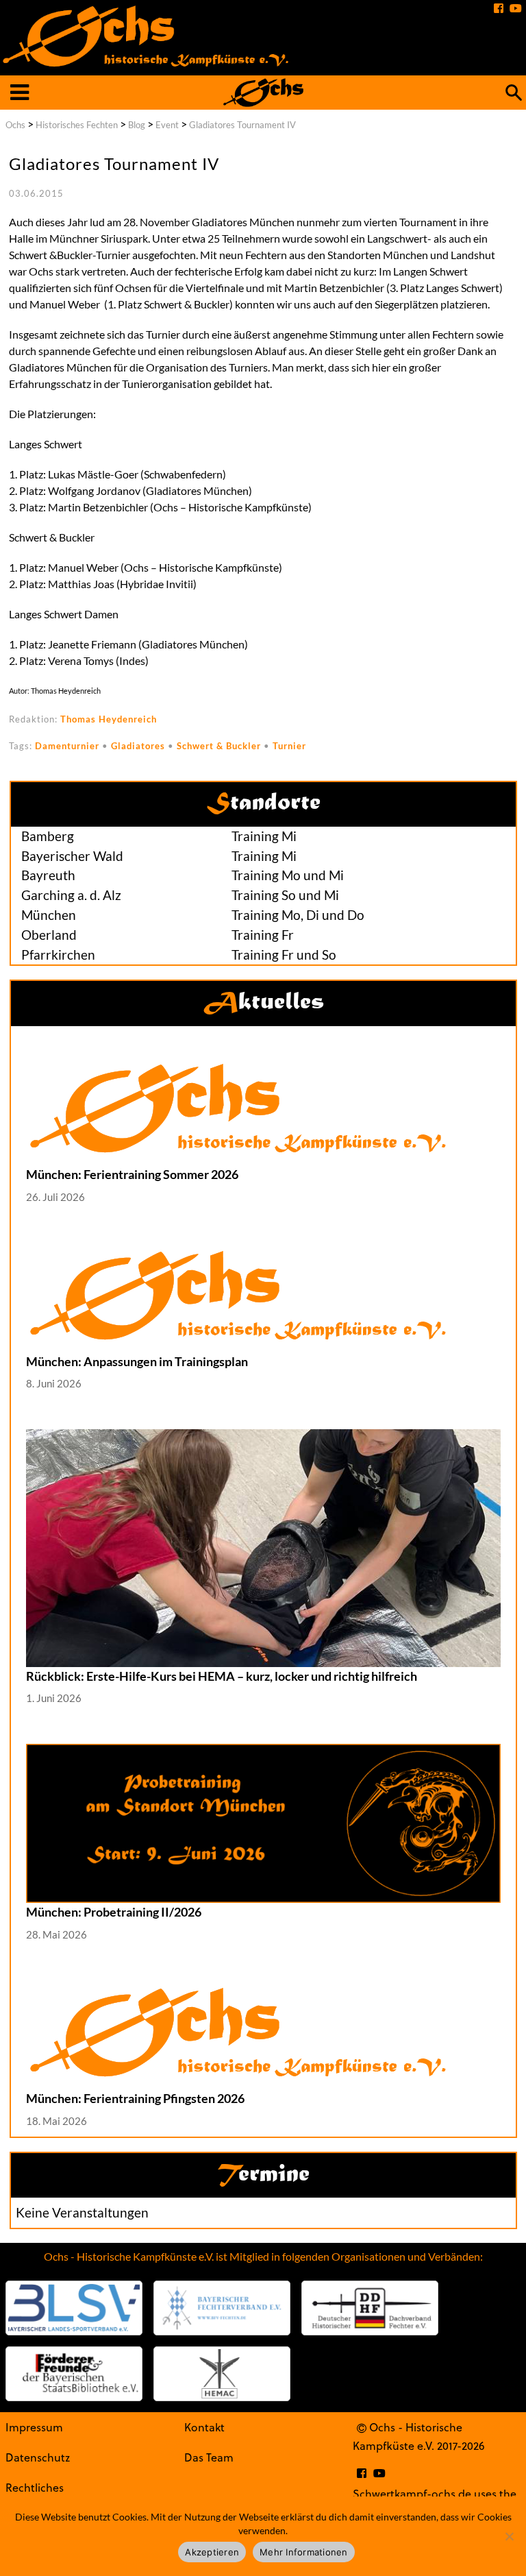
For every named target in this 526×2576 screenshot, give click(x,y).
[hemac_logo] (222, 2374)
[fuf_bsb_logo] (74, 2374)
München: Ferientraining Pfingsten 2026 (135, 2098)
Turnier (289, 746)
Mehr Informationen (304, 2552)
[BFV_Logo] (222, 2308)
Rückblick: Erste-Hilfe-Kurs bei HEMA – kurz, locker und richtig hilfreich (222, 1676)
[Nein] (509, 2536)
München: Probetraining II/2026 (114, 1912)
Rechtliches (35, 2487)
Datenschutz (38, 2457)
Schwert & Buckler (219, 746)
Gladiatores (138, 746)
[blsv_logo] (74, 2308)
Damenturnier (67, 746)
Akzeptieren (212, 2552)
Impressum (34, 2427)
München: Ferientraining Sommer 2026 (132, 1174)
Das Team (209, 2457)
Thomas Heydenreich (109, 719)
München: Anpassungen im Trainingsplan (137, 1361)
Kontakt (204, 2427)
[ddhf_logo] (370, 2308)
